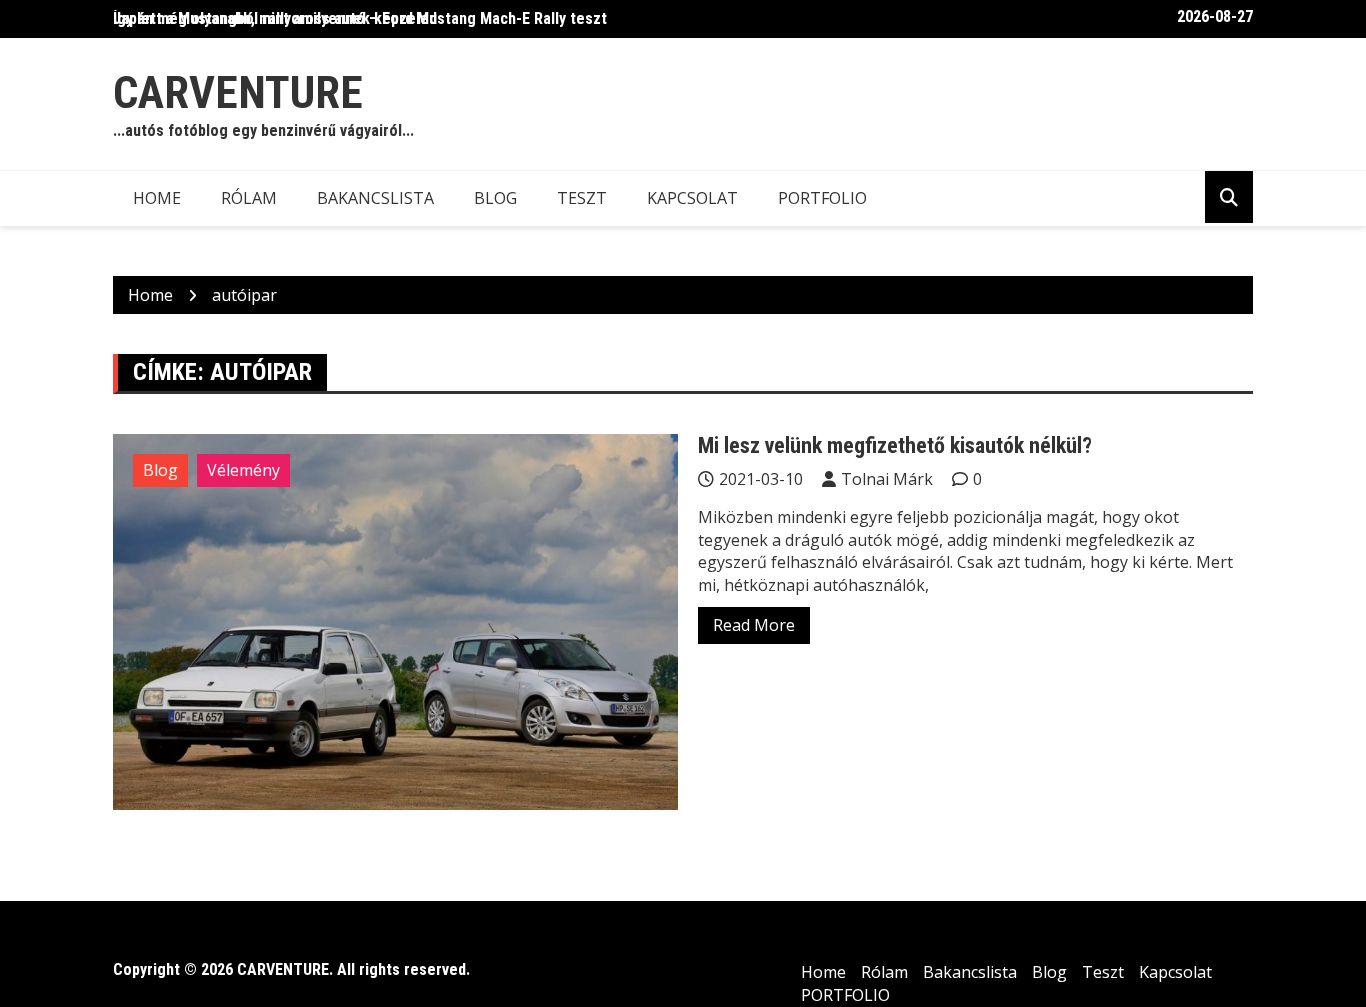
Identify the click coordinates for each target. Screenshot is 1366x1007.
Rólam (249, 198)
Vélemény (243, 470)
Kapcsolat (692, 198)
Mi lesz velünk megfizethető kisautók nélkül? (895, 445)
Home (157, 198)
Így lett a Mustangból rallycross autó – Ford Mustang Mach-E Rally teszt (360, 18)
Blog (495, 198)
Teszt (582, 198)
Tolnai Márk (887, 479)
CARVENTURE (238, 92)
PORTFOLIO (822, 198)
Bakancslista (375, 198)
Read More (754, 625)
